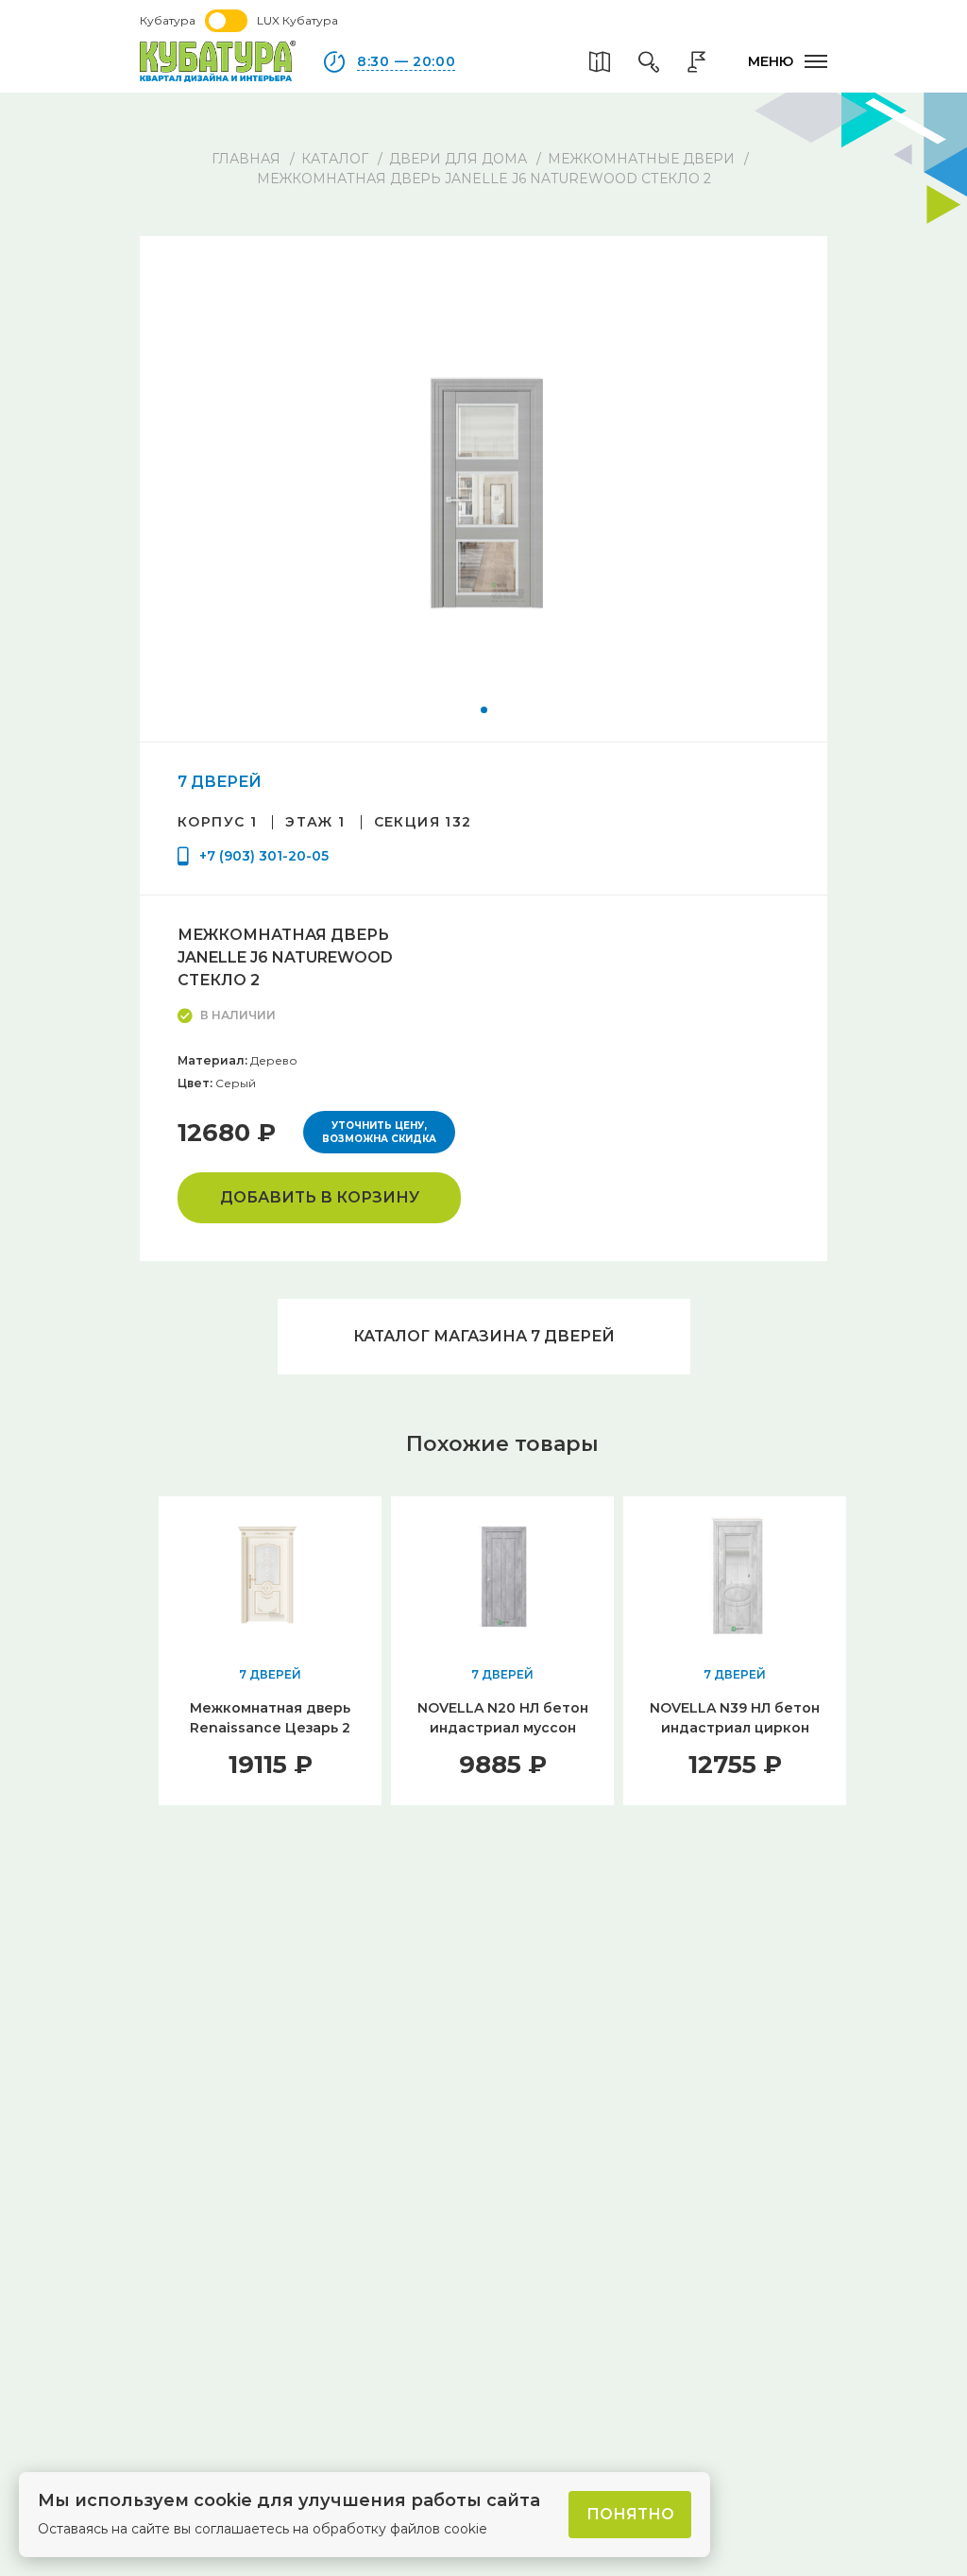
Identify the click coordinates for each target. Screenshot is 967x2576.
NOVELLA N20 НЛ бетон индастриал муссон (503, 1718)
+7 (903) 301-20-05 (264, 856)
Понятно (630, 2514)
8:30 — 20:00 (406, 61)
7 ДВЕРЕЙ (220, 782)
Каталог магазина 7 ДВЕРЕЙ (484, 1336)
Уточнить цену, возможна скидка (379, 1132)
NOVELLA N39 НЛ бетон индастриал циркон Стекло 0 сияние (735, 1728)
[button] (484, 710)
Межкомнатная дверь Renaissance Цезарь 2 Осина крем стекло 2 (270, 1728)
